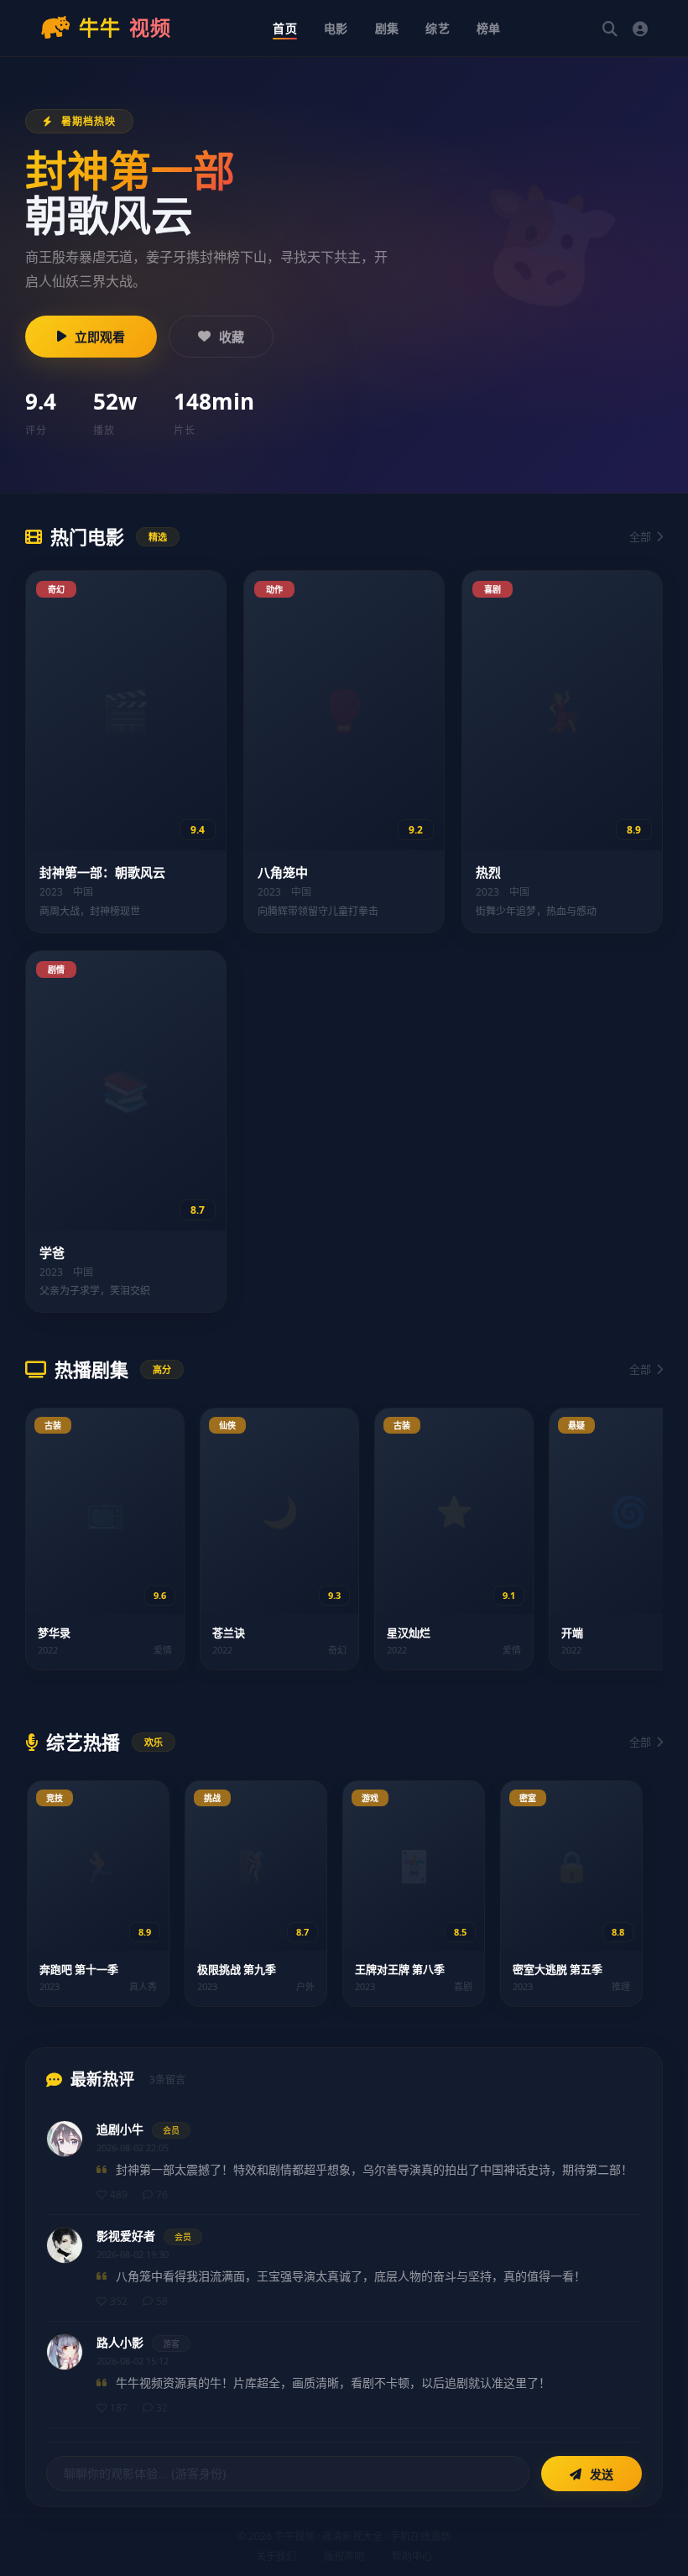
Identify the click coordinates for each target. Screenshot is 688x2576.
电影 (336, 28)
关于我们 (276, 2556)
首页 (285, 28)
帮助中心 (412, 2556)
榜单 (489, 28)
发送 (600, 2474)
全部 (640, 536)
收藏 (232, 337)
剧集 (387, 28)
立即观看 (100, 337)
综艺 (438, 28)
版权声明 (344, 2556)
